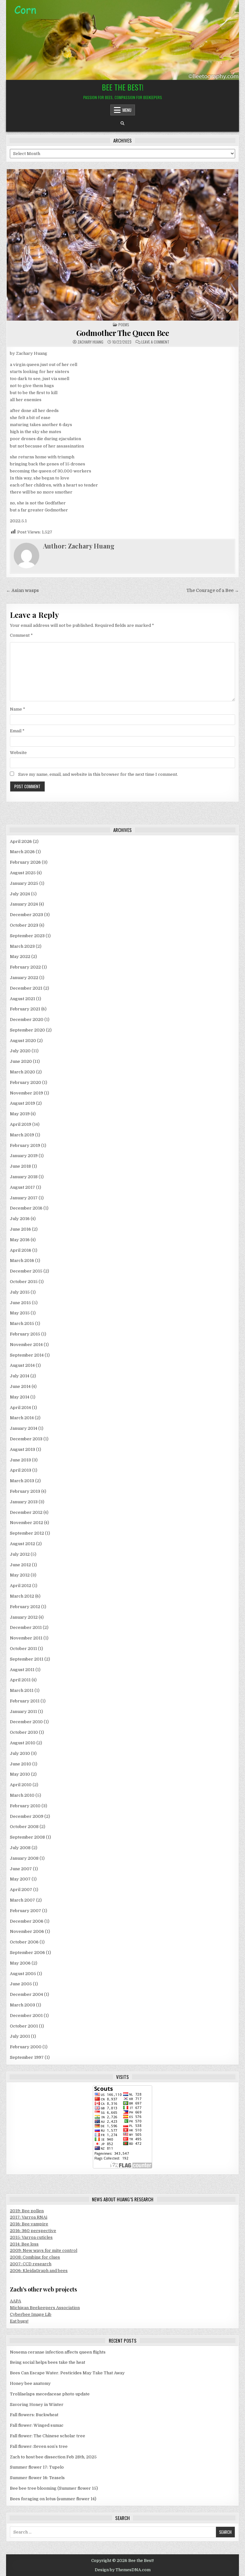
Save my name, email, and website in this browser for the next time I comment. (98, 774)
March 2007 (22, 1900)
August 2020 (23, 1041)
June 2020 (21, 1061)
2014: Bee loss (24, 2244)
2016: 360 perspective (33, 2231)
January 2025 (24, 883)
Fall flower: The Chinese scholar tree (48, 2436)
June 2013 (20, 1460)
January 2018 (24, 1177)
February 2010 (25, 1806)
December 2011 (26, 1627)
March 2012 (22, 1596)
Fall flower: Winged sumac (37, 2425)
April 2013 (21, 1470)
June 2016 (20, 1229)
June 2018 (20, 1166)
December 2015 (26, 1271)
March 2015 (22, 1323)
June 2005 (21, 1984)
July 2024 (20, 894)
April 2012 (21, 1586)
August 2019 (22, 1103)
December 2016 (26, 1208)
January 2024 (24, 904)
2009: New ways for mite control (44, 2250)
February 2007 (26, 1911)
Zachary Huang (90, 342)
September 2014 (27, 1355)
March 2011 (22, 1690)
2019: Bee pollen (27, 2211)
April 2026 (21, 841)
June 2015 (20, 1303)
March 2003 (22, 2005)
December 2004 (26, 1994)
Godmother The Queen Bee (123, 333)
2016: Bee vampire (29, 2224)
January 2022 (24, 978)
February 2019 (25, 1145)
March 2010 (22, 1795)
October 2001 (24, 2026)
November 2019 (26, 1093)
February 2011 (25, 1701)
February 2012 (25, 1607)
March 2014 (22, 1418)
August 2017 (22, 1187)
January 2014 (24, 1428)
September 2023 (27, 936)
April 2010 (21, 1785)
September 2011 (27, 1659)
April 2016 (21, 1250)
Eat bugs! (19, 2321)
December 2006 (27, 1921)
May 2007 (20, 1879)
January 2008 (24, 1858)
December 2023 (26, 915)
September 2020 (27, 1030)
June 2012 (20, 1565)
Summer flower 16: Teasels (37, 2478)
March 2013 (22, 1481)
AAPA (15, 2301)
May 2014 (20, 1397)
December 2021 (26, 988)
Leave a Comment (155, 342)
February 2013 (25, 1491)
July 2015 (20, 1292)
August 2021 (22, 999)
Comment (21, 635)
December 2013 (26, 1439)
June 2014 (20, 1386)
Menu (127, 110)
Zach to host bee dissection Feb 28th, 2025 (53, 2457)
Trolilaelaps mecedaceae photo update (50, 2394)
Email (17, 731)
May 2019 (20, 1114)
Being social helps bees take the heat (48, 2362)
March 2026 (22, 852)
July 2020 (20, 1051)
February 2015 (25, 1334)
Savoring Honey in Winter (37, 2405)
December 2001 (26, 2016)
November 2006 (27, 1931)
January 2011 (23, 1712)
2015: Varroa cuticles (31, 2237)
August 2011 (22, 1670)
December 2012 (26, 1512)
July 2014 (20, 1376)
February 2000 (26, 2047)
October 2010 (24, 1732)
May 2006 (20, 1963)
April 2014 (20, 1408)
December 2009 (27, 1816)
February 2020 (26, 1082)
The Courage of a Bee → (213, 591)
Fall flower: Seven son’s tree (39, 2446)
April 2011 (20, 1680)
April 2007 (21, 1890)
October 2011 (23, 1649)
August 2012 (22, 1544)
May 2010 (20, 1774)
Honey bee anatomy (30, 2383)
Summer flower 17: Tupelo (37, 2467)
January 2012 (24, 1617)
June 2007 (21, 1869)
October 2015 (24, 1282)
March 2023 (22, 946)
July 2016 (20, 1219)
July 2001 (20, 2036)
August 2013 (22, 1449)
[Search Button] (122, 123)
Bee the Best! (123, 87)
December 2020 (27, 1020)
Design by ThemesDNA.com (123, 2570)
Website (18, 753)
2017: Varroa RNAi (29, 2217)
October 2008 (24, 1827)
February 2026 (25, 862)
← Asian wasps (22, 591)
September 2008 (27, 1837)
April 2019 (21, 1124)
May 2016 (20, 1240)
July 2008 (20, 1848)
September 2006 (27, 1953)
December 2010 (26, 1722)
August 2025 (23, 873)
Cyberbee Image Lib (31, 2314)
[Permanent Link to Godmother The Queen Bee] (122, 245)
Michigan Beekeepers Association (45, 2308)
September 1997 (27, 2057)
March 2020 (22, 1072)
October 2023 (24, 925)
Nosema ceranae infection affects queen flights (58, 2352)
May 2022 (20, 957)
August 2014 (22, 1365)
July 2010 (20, 1753)
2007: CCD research (31, 2264)
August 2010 (23, 1743)
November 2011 (26, 1638)
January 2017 (24, 1198)
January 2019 (24, 1156)
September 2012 (27, 1533)
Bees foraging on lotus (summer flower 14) (53, 2499)
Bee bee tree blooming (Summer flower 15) (54, 2488)
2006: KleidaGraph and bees (39, 2271)
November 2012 (26, 1523)
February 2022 (25, 967)
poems (124, 325)
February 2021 (25, 1009)
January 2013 (24, 1502)
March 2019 (22, 1135)
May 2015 (20, 1313)
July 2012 (20, 1554)
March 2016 (22, 1261)
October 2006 (24, 1942)
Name (18, 709)
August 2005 (23, 1974)
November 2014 (26, 1345)
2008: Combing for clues (35, 2257)
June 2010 (21, 1764)
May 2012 (20, 1575)
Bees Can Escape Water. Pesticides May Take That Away (67, 2373)
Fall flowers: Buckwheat (34, 2415)
